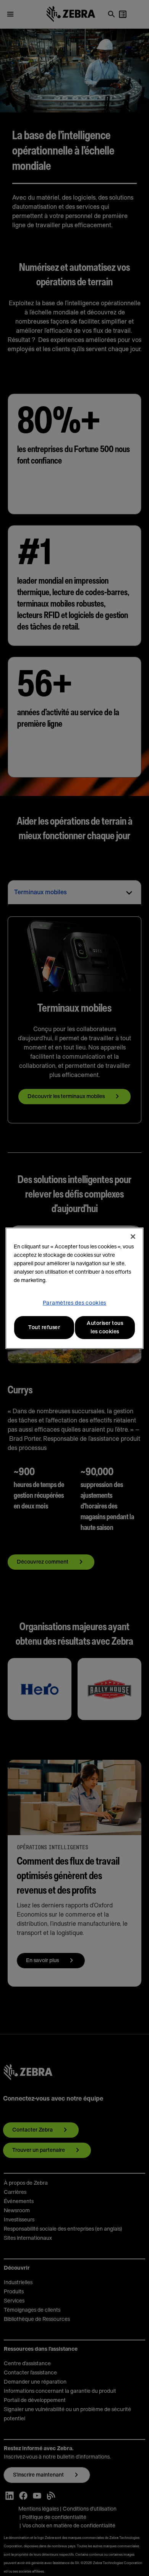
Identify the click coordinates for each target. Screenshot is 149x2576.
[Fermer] (133, 1237)
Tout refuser (44, 1328)
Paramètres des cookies (74, 1303)
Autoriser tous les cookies (105, 1328)
